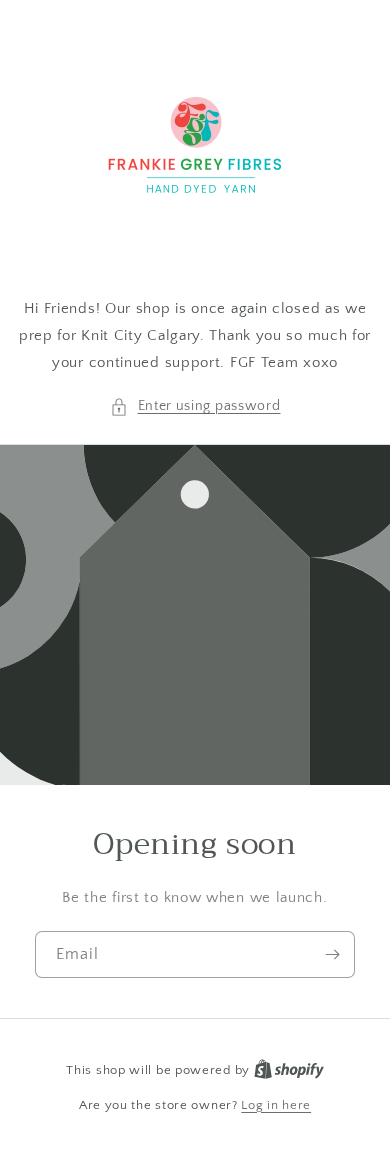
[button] (195, 406)
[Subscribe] (332, 954)
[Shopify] (289, 1070)
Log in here (276, 1105)
